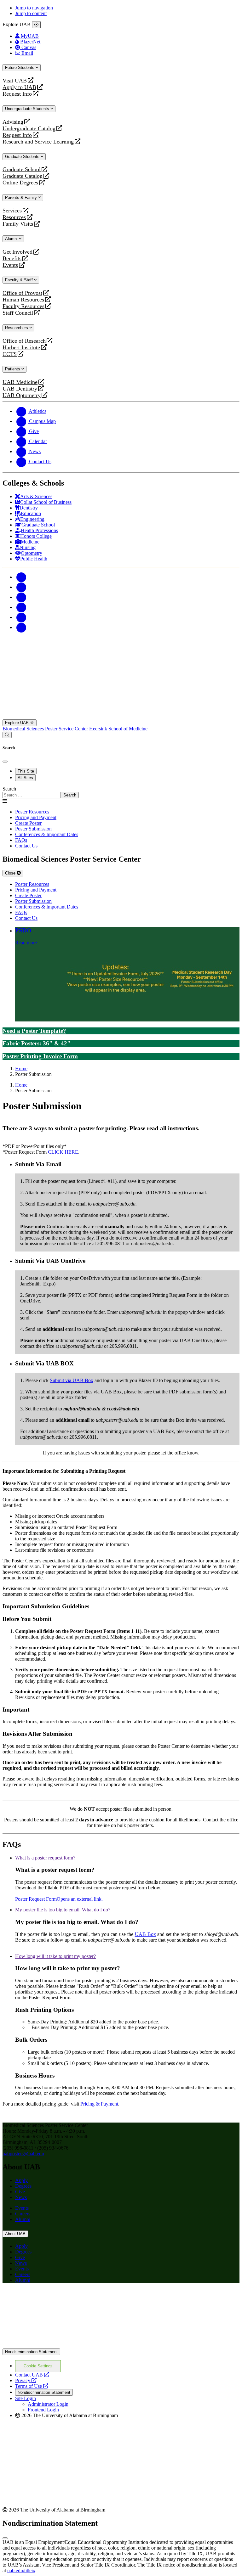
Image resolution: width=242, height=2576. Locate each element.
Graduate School (22, 169)
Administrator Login (48, 2404)
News (21, 2197)
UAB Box (145, 1934)
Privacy (26, 2380)
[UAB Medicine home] (121, 716)
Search (9, 789)
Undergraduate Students (28, 109)
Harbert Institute (21, 348)
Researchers (17, 328)
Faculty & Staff (20, 280)
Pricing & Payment (99, 2104)
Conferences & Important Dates (47, 834)
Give (20, 2192)
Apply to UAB (19, 87)
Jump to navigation (34, 8)
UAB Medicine (20, 382)
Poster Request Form (59, 1899)
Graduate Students (23, 157)
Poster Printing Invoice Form (40, 1056)
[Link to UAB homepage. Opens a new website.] (121, 2345)
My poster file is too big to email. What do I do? (63, 1910)
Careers (23, 2214)
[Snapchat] (21, 617)
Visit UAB (15, 81)
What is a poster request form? (45, 1858)
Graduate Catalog (23, 176)
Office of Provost (22, 293)
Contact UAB (32, 2375)
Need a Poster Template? (34, 1031)
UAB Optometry (22, 395)
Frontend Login (43, 2410)
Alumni (12, 239)
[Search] (7, 735)
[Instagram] (21, 597)
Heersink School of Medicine (118, 729)
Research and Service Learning (38, 142)
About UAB (15, 2234)
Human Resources (23, 300)
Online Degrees (20, 183)
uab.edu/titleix (21, 2570)
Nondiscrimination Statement (31, 2352)
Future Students (20, 67)
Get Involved (17, 252)
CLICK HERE (63, 1152)
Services (12, 211)
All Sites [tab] (25, 778)
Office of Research (24, 341)
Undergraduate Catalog (29, 129)
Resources (14, 217)
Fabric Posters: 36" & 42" (37, 1043)
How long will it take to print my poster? (55, 1956)
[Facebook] (21, 577)
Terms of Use (32, 2386)
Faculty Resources (23, 306)
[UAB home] (121, 659)
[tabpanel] (121, 792)
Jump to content (31, 13)
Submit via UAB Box (72, 1380)
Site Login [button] (26, 2398)
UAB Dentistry (20, 389)
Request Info (17, 94)
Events (11, 265)
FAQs (21, 840)
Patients (13, 369)
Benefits (12, 259)
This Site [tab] (26, 771)
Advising (13, 122)
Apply (21, 2180)
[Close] (36, 25)
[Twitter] (21, 587)
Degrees (23, 2186)
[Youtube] (21, 607)
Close (11, 873)
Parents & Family (22, 197)
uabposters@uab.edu (23, 2154)
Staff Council (18, 313)
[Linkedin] (21, 627)
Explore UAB (17, 723)
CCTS (11, 354)
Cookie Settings (38, 2366)
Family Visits (18, 224)
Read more (26, 943)
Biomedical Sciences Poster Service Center (46, 729)
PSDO (23, 930)
